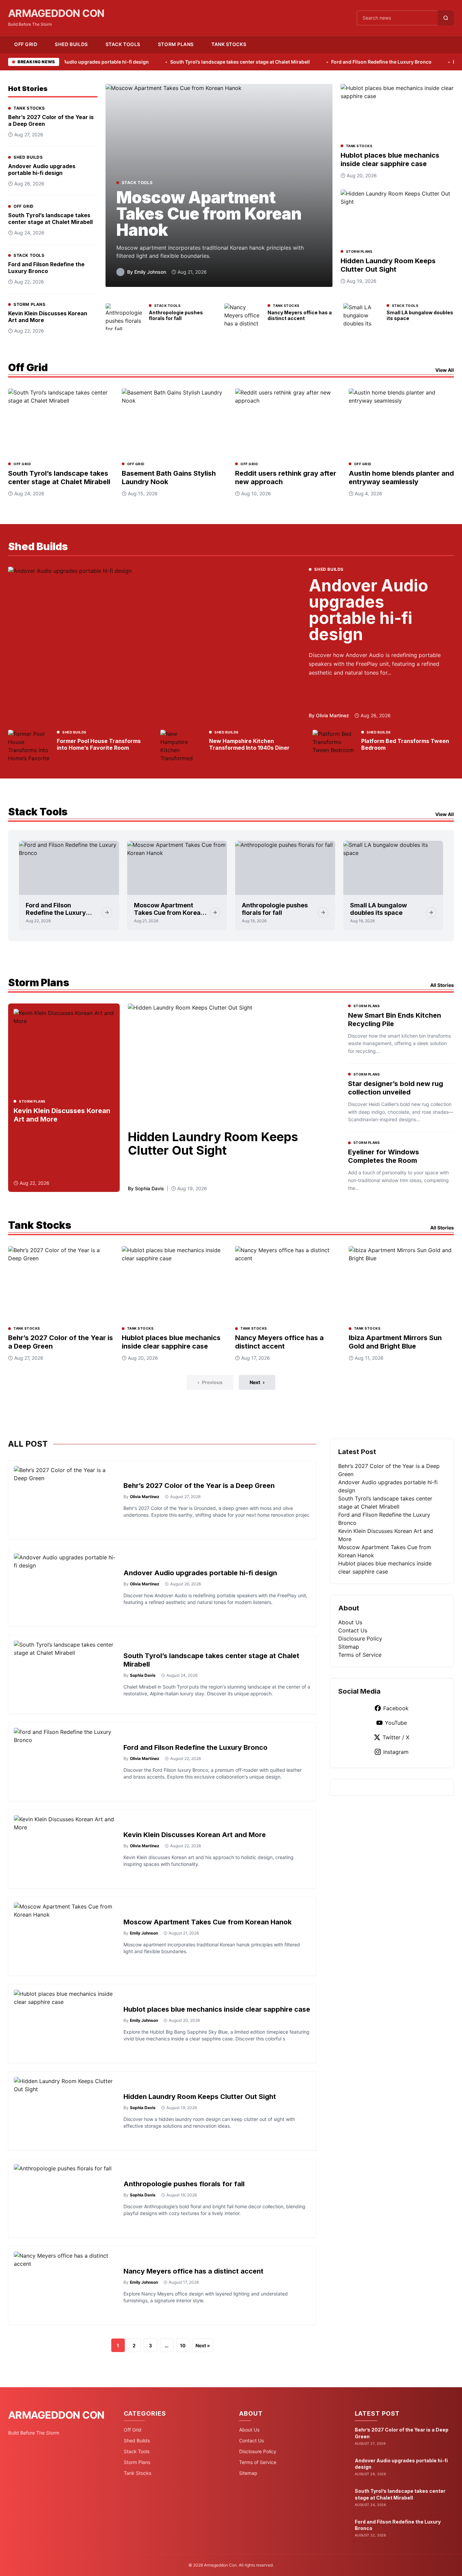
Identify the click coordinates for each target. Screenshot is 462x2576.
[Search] (446, 18)
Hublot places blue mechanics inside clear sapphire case (390, 160)
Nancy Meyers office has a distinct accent (300, 315)
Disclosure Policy (360, 1639)
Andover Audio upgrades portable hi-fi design (42, 170)
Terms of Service (360, 1655)
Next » (203, 2345)
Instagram (396, 1752)
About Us (350, 1622)
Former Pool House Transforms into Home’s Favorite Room (99, 744)
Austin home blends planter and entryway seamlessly (401, 478)
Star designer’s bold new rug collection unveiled (396, 1088)
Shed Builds (71, 44)
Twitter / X (396, 1737)
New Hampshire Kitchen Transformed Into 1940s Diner (249, 744)
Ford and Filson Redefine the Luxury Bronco (324, 62)
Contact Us (353, 1630)
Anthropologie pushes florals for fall (176, 315)
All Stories (442, 985)
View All (445, 370)
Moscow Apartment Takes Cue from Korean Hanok (209, 214)
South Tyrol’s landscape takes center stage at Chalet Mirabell (183, 62)
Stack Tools (123, 44)
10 (183, 2345)
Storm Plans (176, 44)
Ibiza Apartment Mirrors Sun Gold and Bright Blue (395, 1342)
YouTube (396, 1723)
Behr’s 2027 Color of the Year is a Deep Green (199, 1486)
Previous (210, 1382)
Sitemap (349, 1647)
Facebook (396, 1708)
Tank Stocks (229, 44)
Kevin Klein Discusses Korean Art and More (195, 1835)
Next (257, 1382)
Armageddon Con (56, 13)
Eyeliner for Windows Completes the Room (384, 1156)
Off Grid (26, 44)
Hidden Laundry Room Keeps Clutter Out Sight (388, 265)
